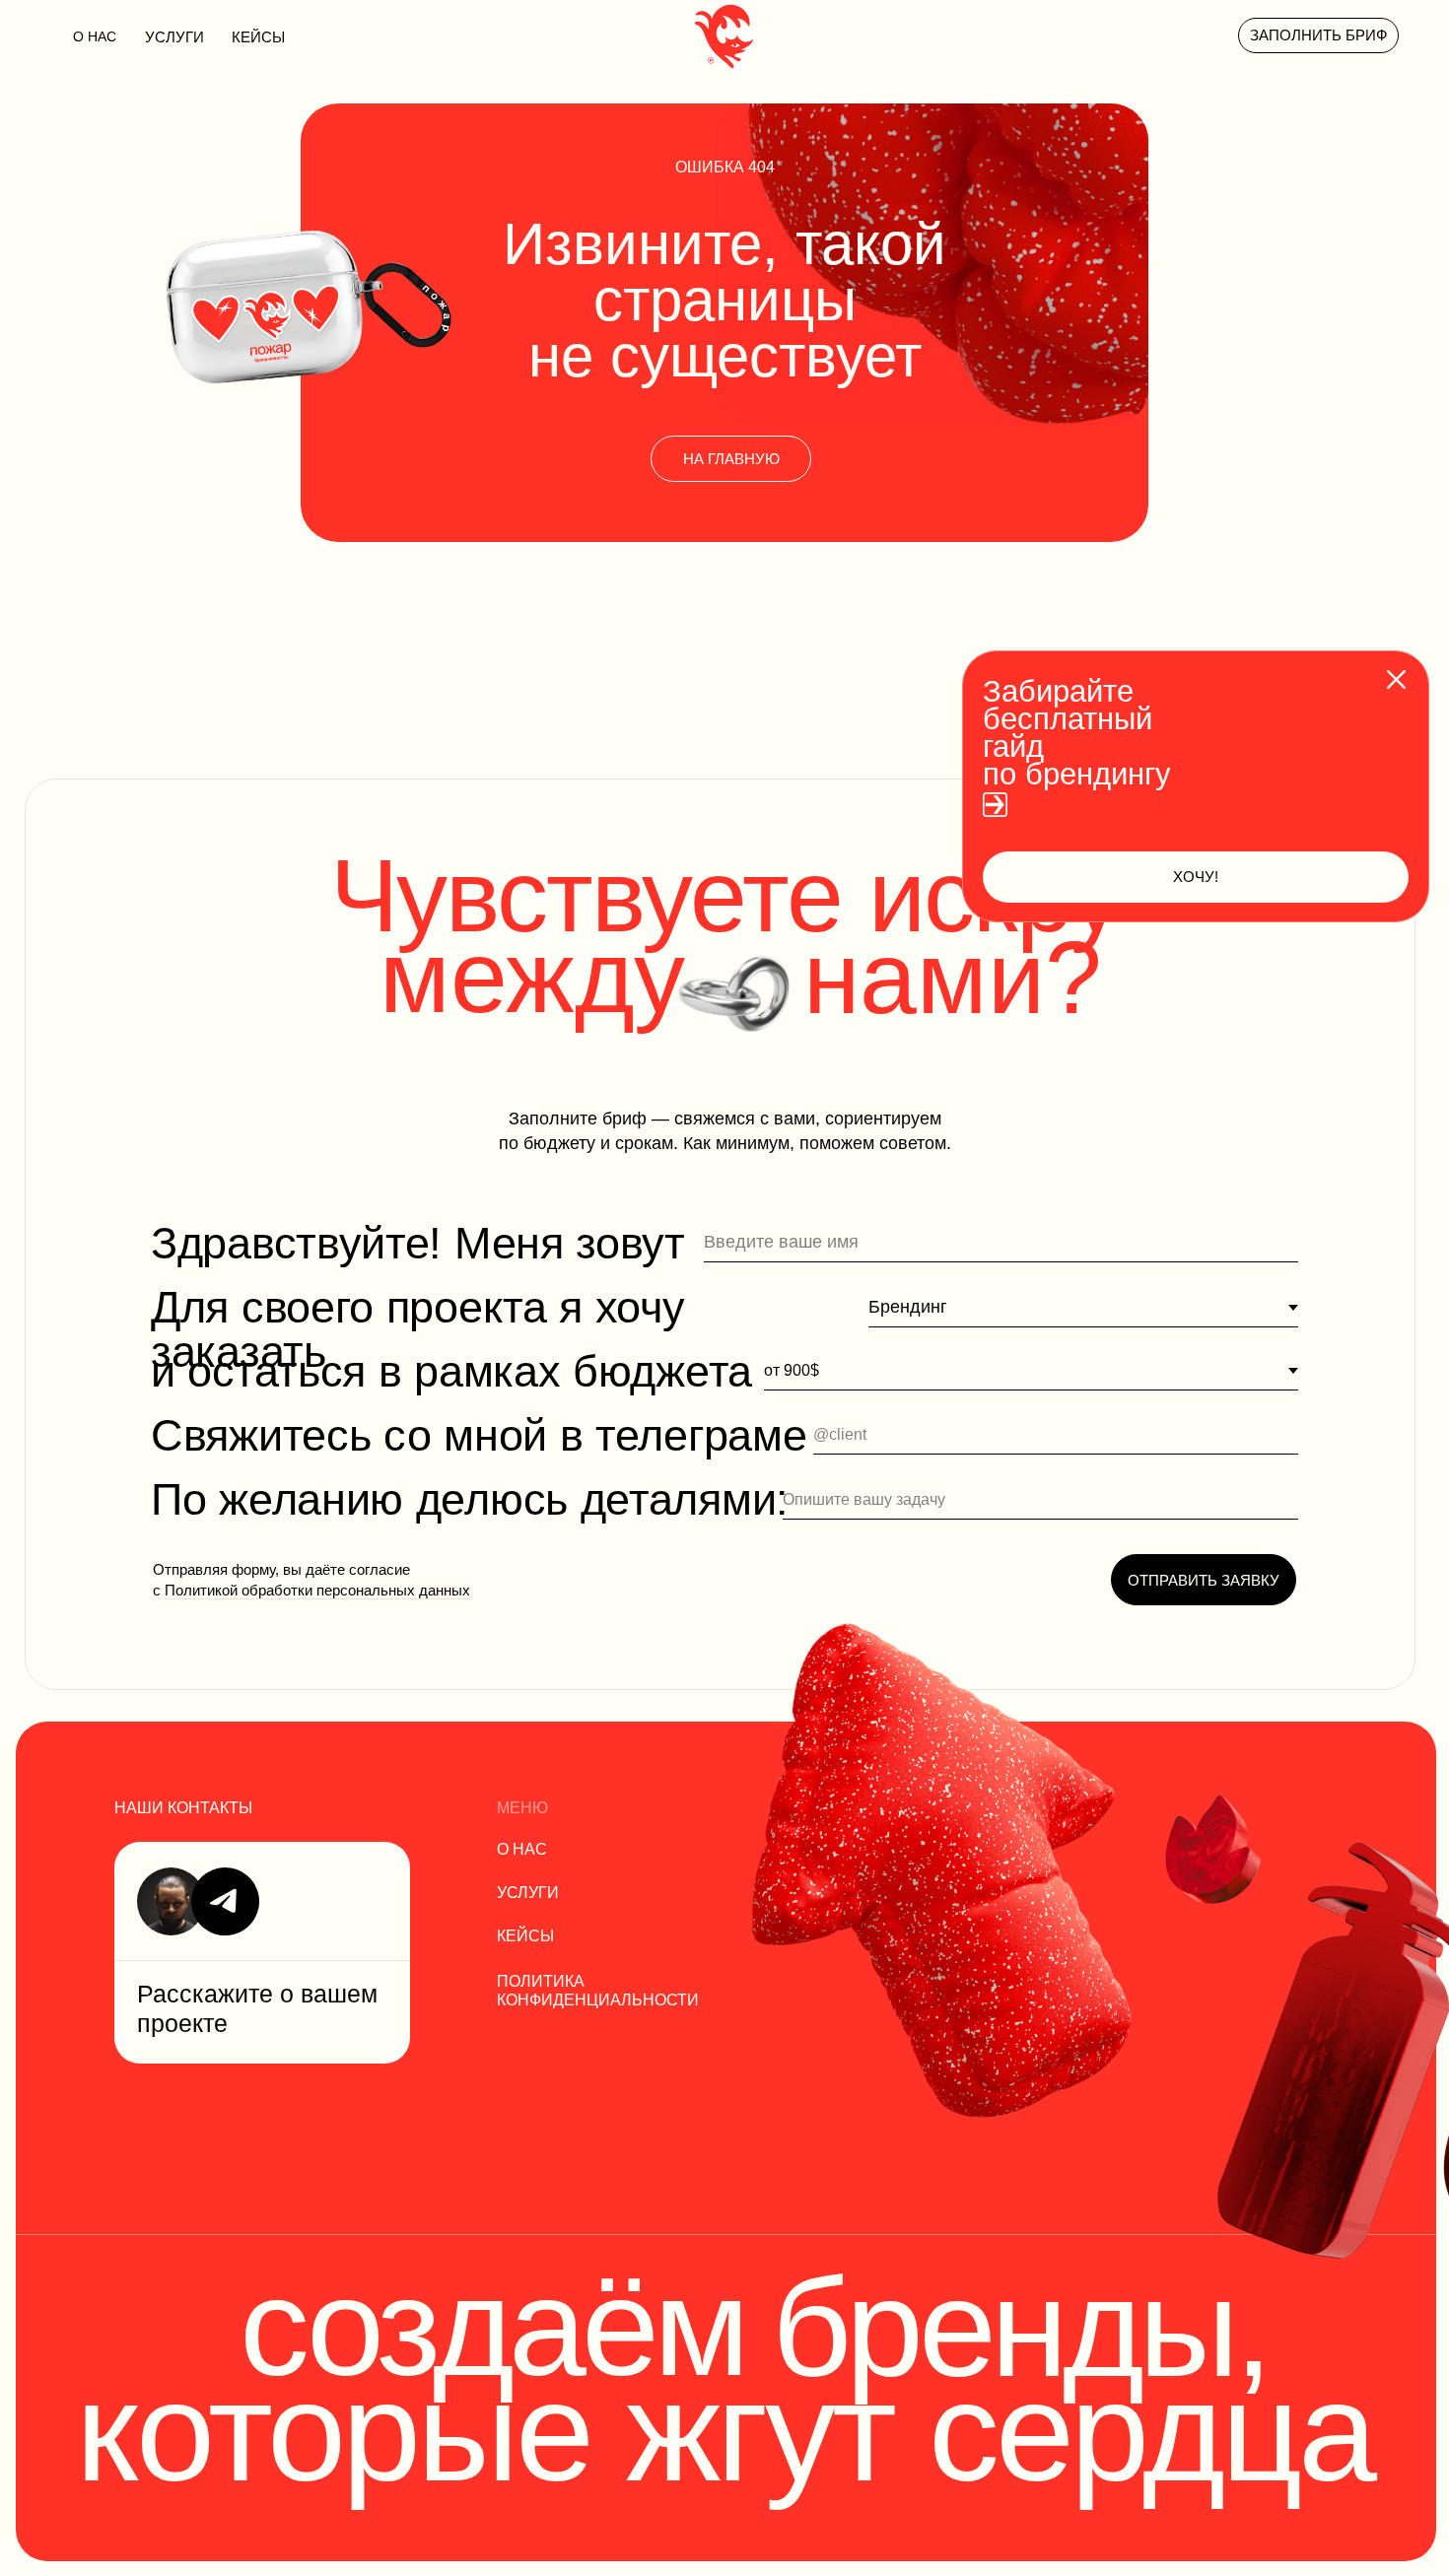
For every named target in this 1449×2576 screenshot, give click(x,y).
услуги (174, 37)
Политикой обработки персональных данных (317, 1590)
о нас (522, 1849)
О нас (95, 36)
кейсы (258, 37)
